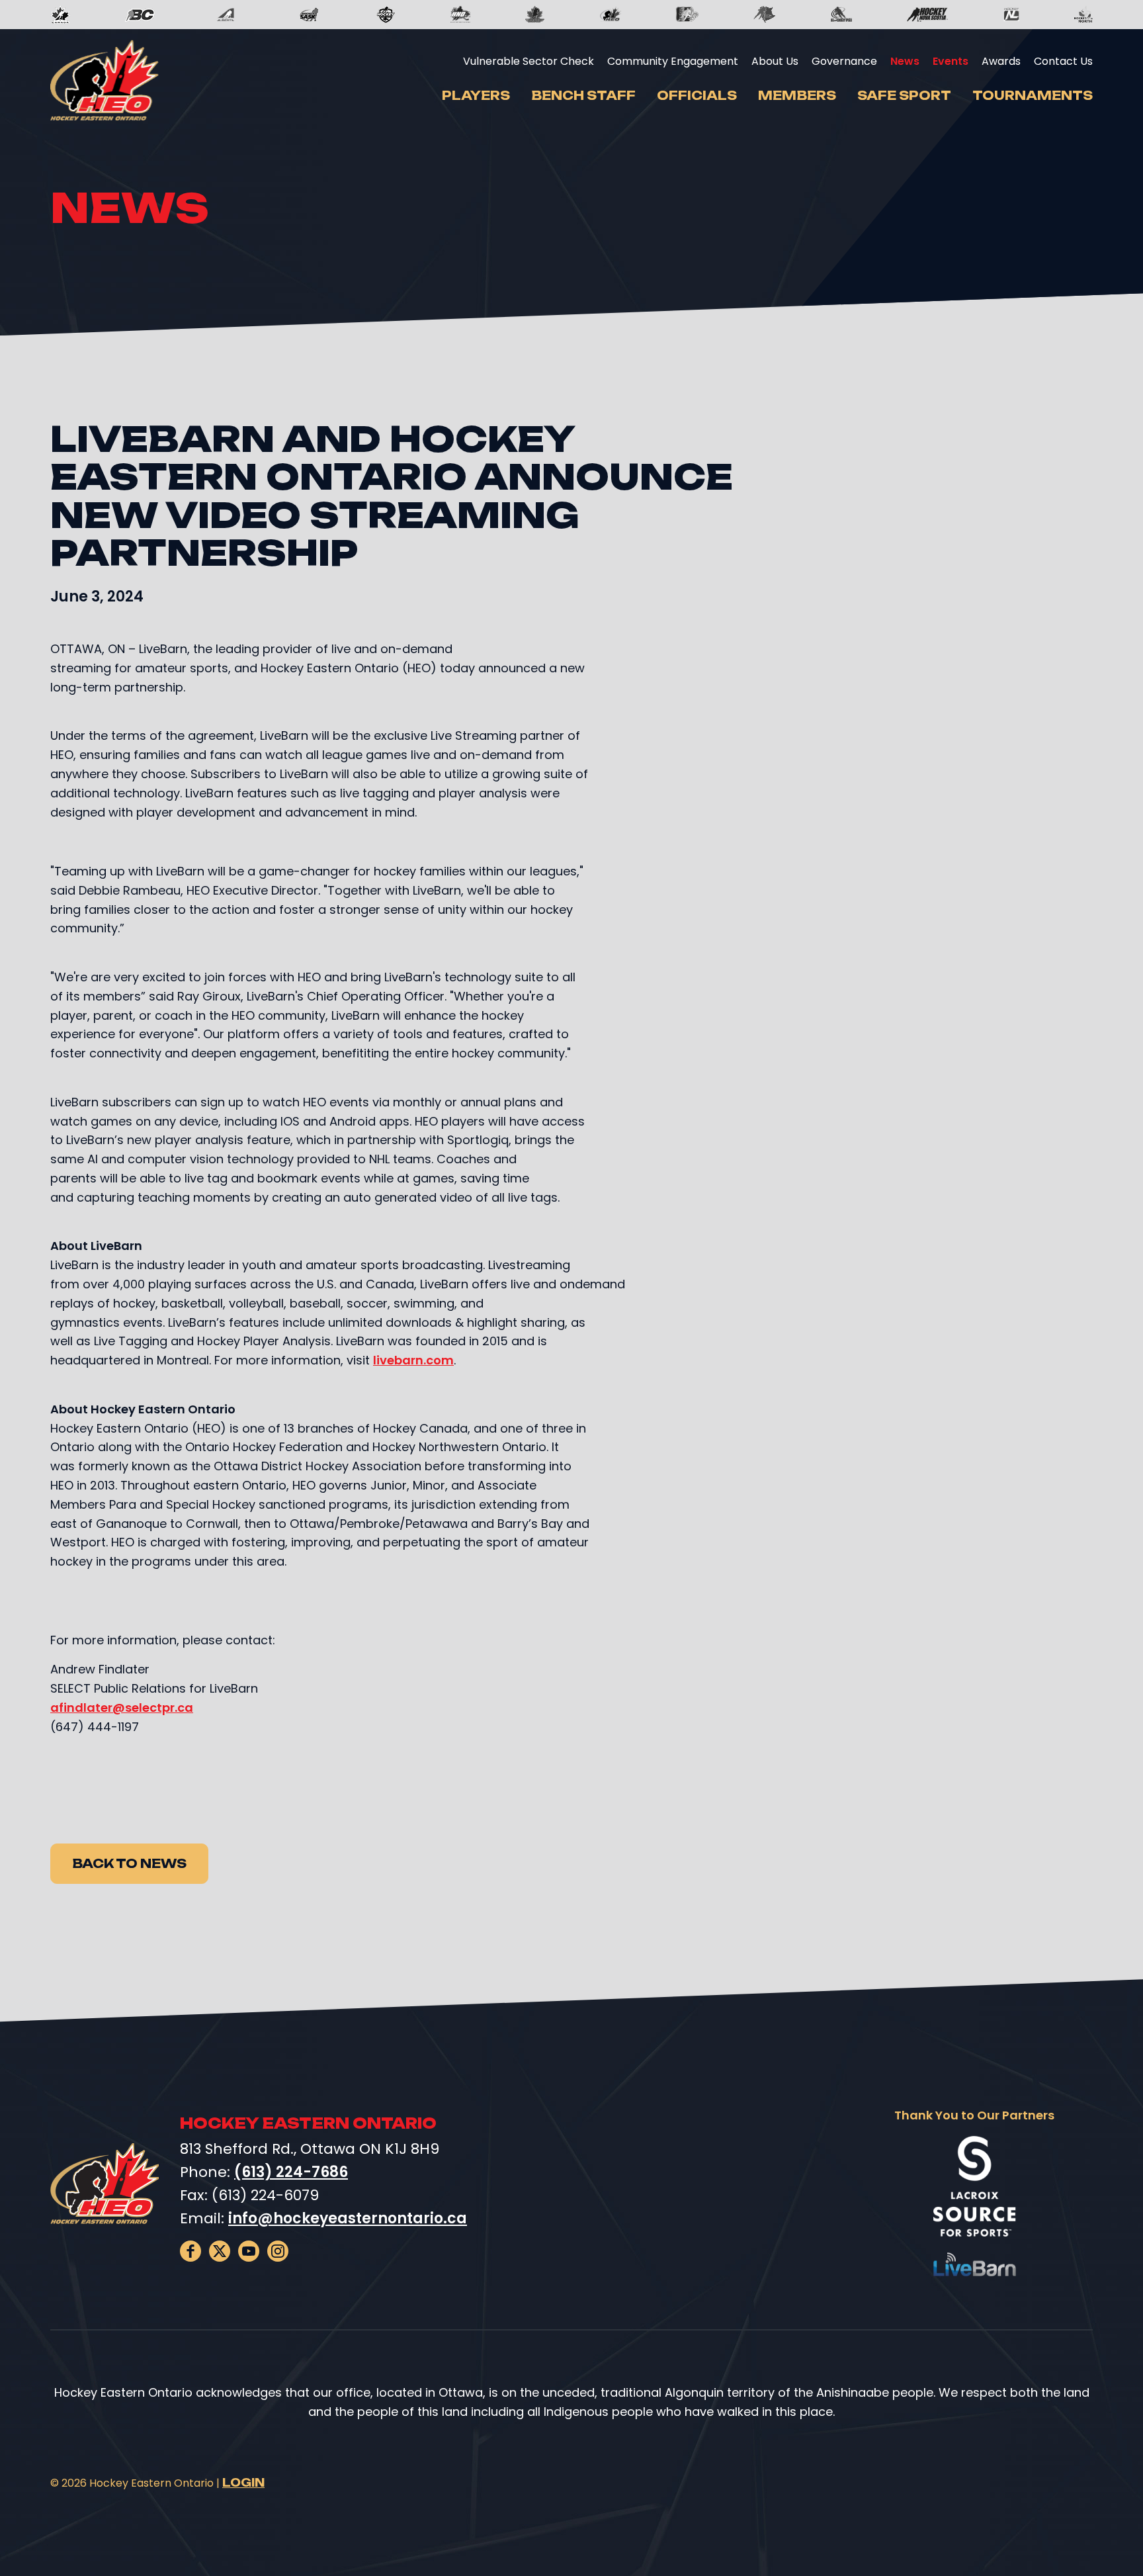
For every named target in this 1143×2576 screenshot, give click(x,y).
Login (243, 2483)
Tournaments (1033, 95)
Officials (697, 95)
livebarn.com (413, 1360)
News (905, 61)
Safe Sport (904, 95)
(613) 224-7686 (291, 2172)
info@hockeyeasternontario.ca (348, 2218)
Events (951, 61)
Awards (1001, 61)
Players (476, 95)
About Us (775, 61)
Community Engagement (673, 61)
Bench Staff (583, 95)
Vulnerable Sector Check (529, 61)
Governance (844, 61)
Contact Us (1063, 61)
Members (797, 95)
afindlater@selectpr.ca (122, 1708)
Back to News (129, 1863)
